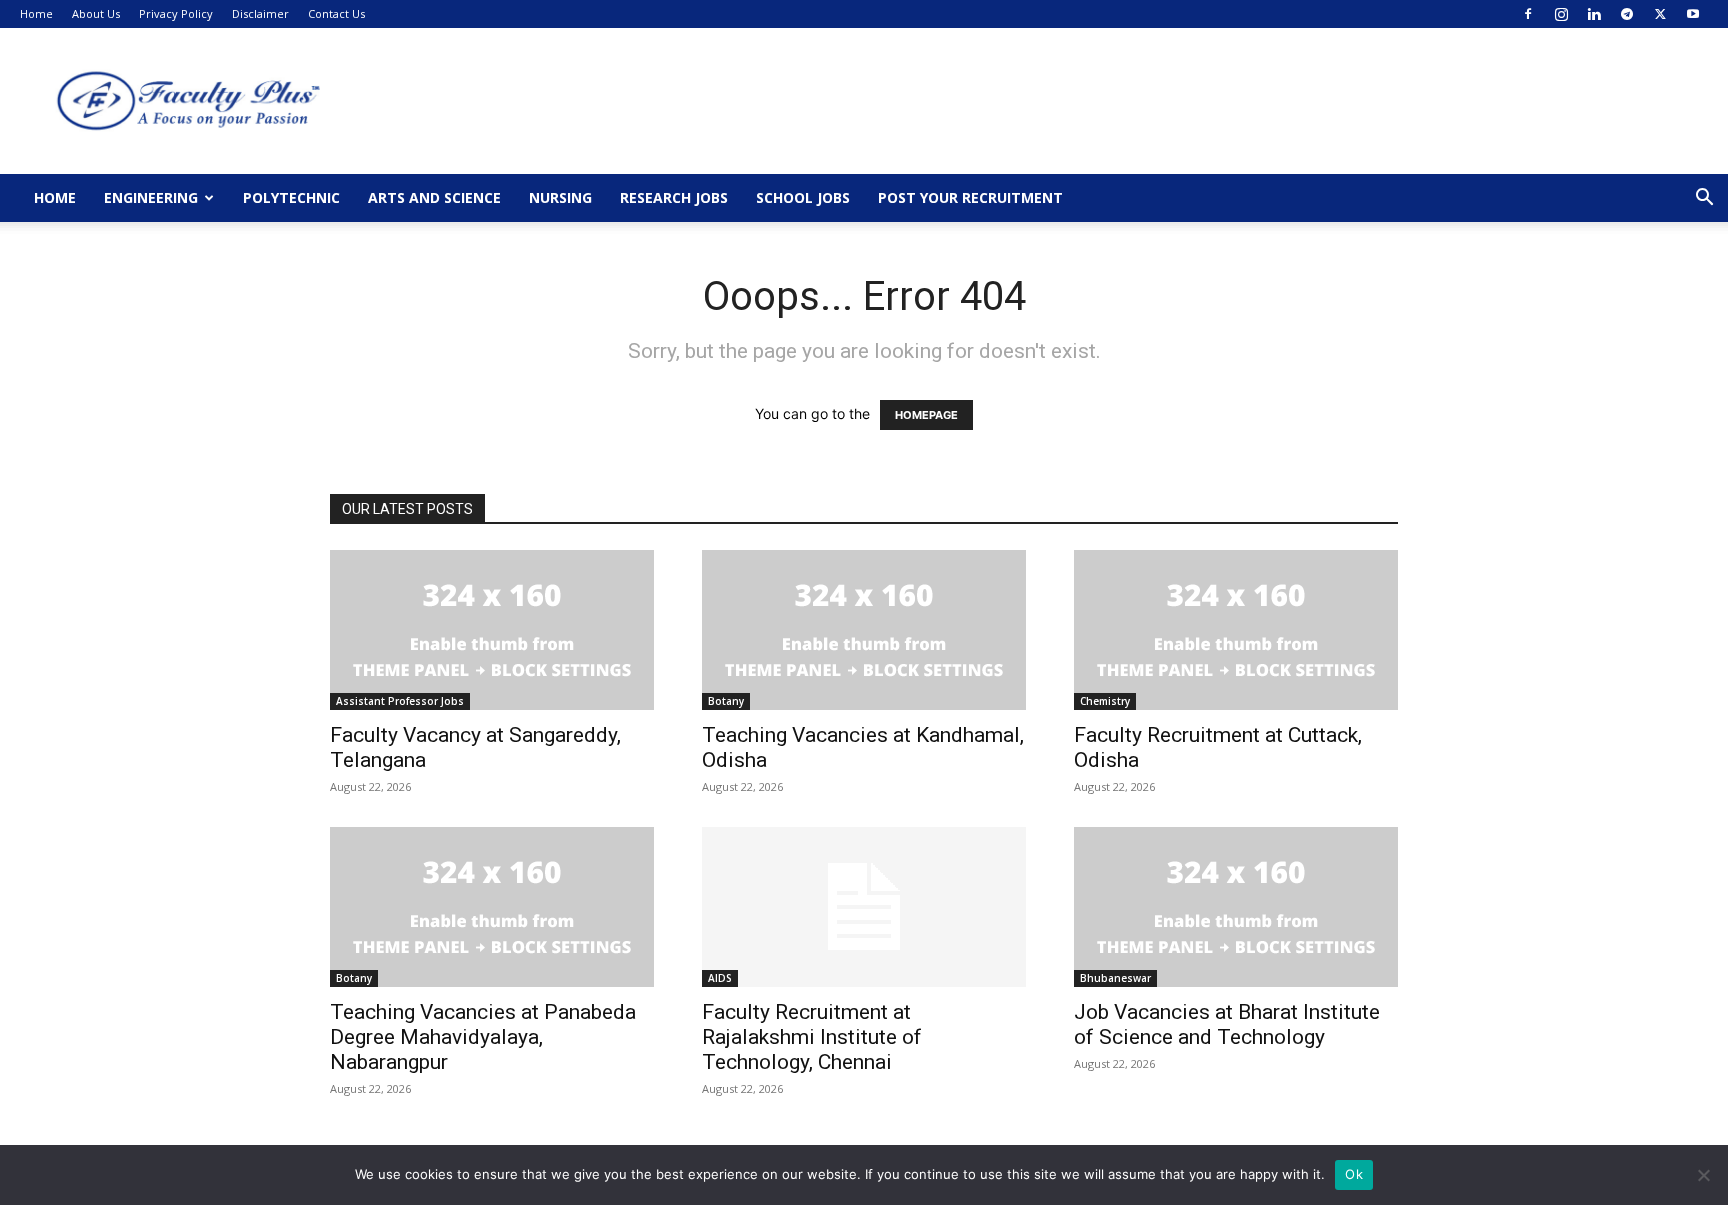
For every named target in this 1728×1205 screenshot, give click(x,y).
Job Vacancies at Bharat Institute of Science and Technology (1227, 1024)
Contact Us (336, 13)
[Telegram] (1627, 14)
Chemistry (1105, 701)
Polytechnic (291, 197)
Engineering (151, 197)
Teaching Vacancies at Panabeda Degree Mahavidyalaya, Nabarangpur (483, 1037)
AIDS (720, 978)
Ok (1354, 1174)
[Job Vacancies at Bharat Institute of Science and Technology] (1236, 907)
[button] (1704, 199)
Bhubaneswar (1115, 978)
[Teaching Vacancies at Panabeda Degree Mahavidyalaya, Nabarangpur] (492, 907)
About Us (96, 13)
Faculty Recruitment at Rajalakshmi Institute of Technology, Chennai (812, 1037)
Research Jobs (674, 197)
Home (36, 13)
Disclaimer (260, 13)
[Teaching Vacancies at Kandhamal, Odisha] (864, 630)
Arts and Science (434, 197)
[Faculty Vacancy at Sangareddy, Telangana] (492, 630)
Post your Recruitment (970, 197)
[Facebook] (1528, 14)
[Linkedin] (1594, 14)
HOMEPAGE (926, 415)
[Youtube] (1693, 14)
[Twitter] (1660, 14)
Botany (726, 701)
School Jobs (803, 197)
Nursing (560, 197)
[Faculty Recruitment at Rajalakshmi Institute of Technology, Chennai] (864, 907)
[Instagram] (1561, 14)
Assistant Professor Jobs (400, 701)
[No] (1703, 1175)
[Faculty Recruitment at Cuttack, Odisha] (1236, 630)
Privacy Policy (176, 13)
